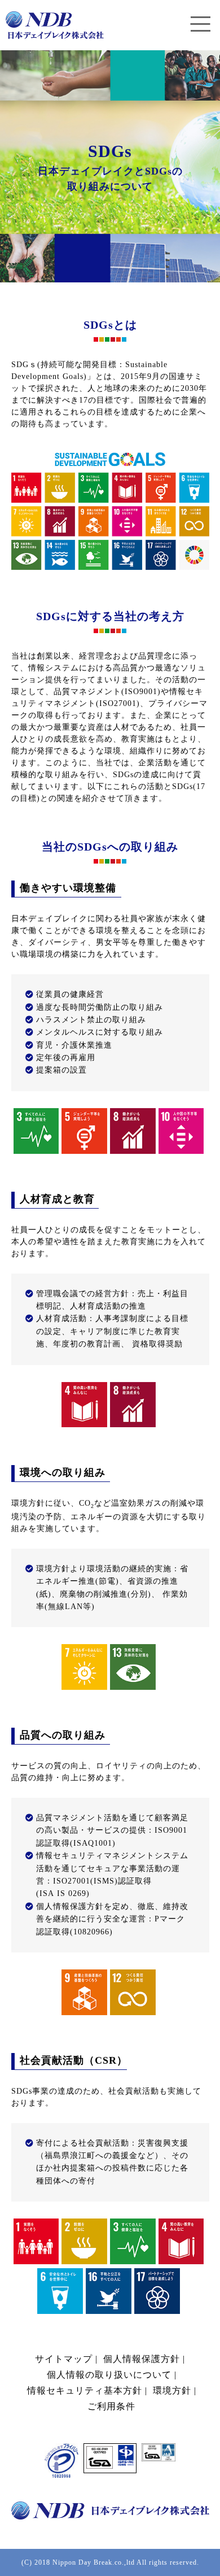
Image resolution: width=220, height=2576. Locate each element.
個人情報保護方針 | (143, 2359)
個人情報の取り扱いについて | (110, 2375)
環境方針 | (173, 2390)
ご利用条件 (110, 2406)
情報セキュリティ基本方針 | (86, 2390)
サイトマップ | (66, 2359)
